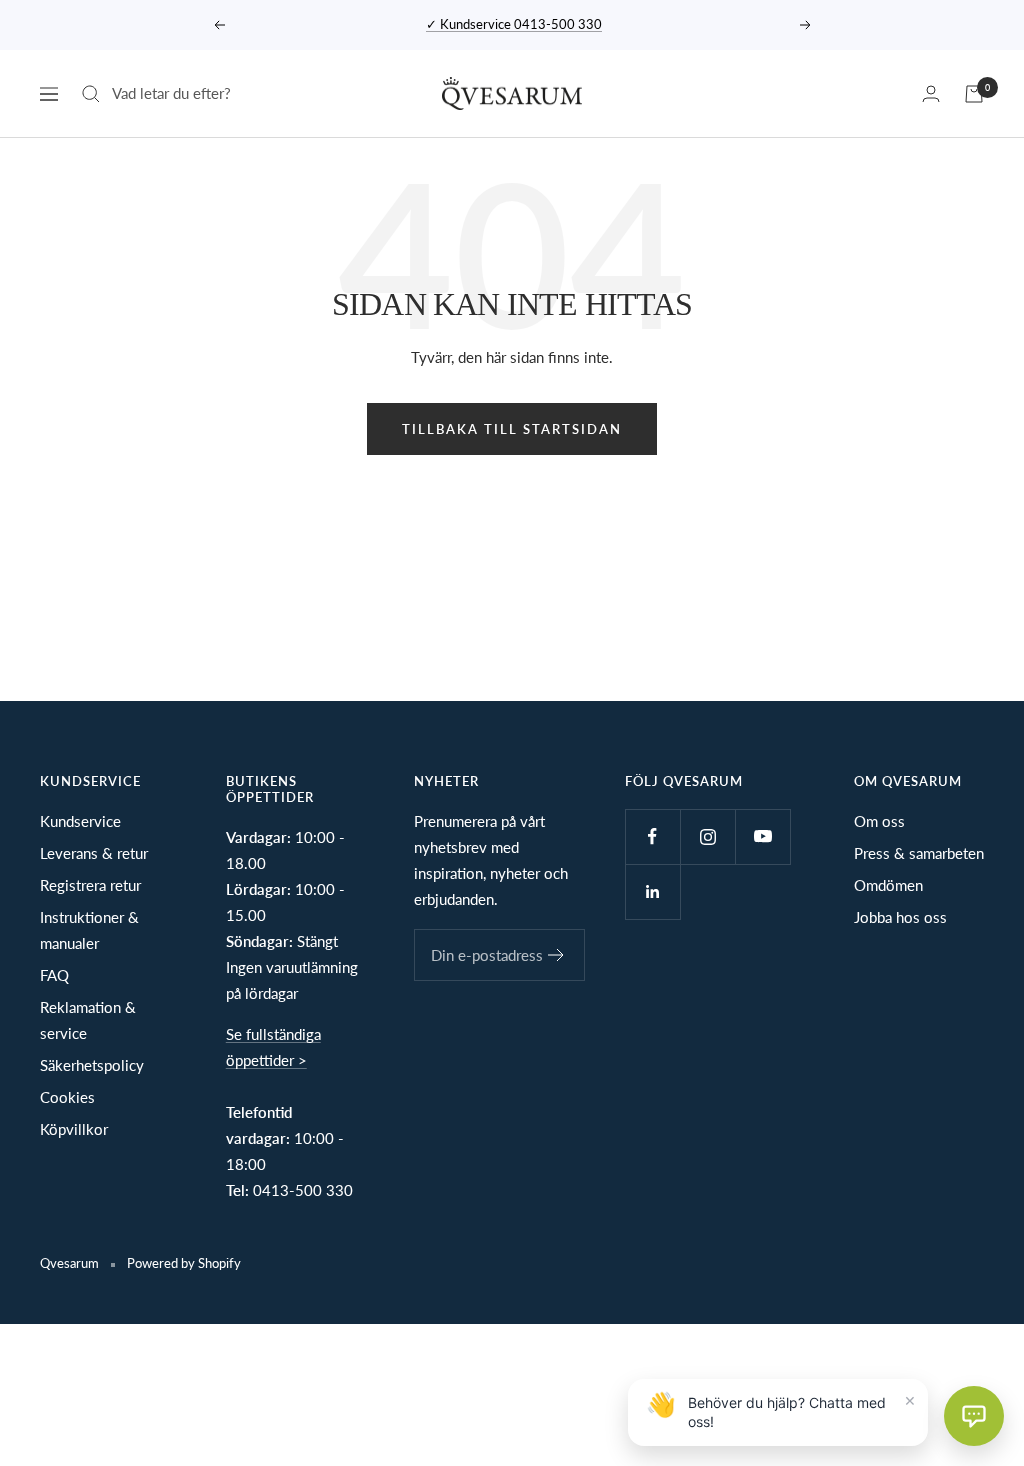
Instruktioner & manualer (89, 930)
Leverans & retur (94, 853)
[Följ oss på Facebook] (652, 836)
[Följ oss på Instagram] (707, 836)
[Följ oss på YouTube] (762, 836)
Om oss (879, 821)
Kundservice (80, 821)
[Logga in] (931, 93)
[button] (974, 1416)
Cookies (67, 1097)
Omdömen (888, 885)
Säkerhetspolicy (92, 1065)
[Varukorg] (974, 94)
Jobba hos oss (900, 917)
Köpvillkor (74, 1129)
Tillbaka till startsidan (512, 429)
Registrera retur (90, 885)
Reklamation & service (88, 1020)
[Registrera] (556, 955)
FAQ (54, 975)
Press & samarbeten (919, 853)
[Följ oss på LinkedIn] (652, 891)
